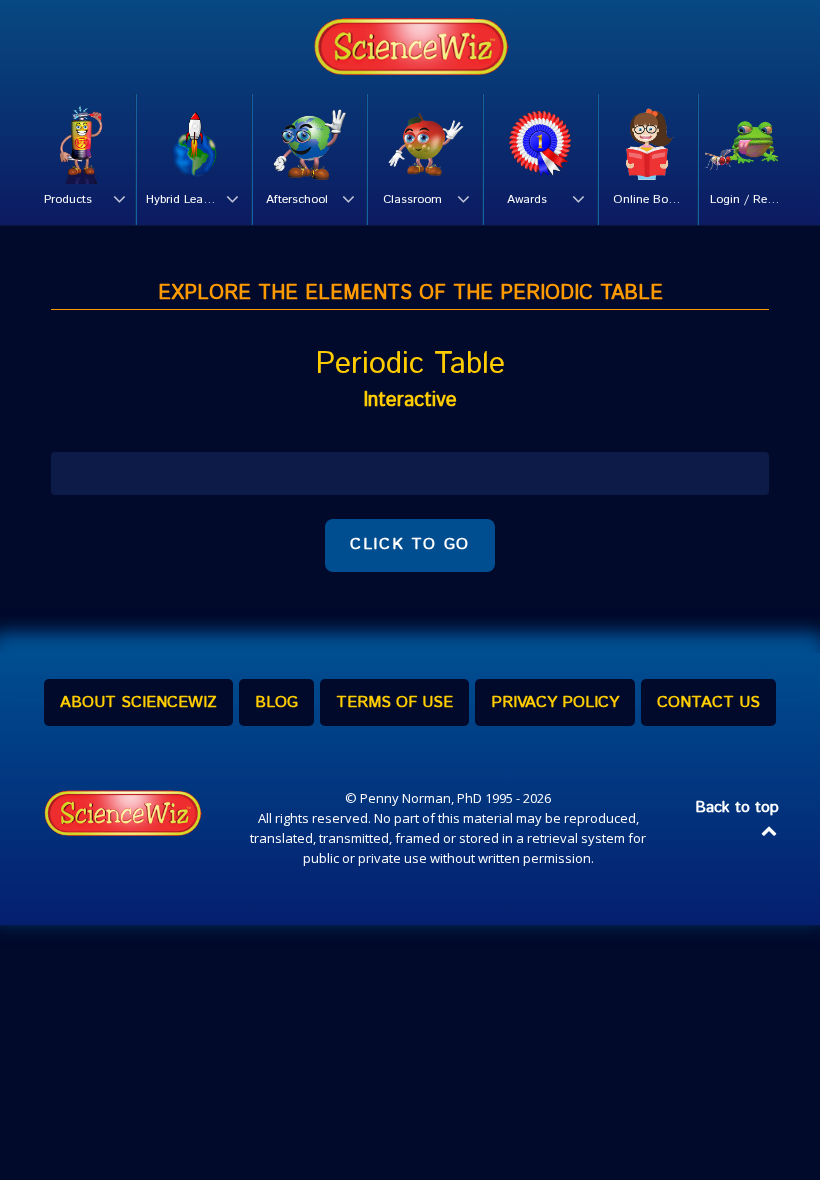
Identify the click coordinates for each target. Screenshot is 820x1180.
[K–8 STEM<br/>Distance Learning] (410, 47)
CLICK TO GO (410, 544)
